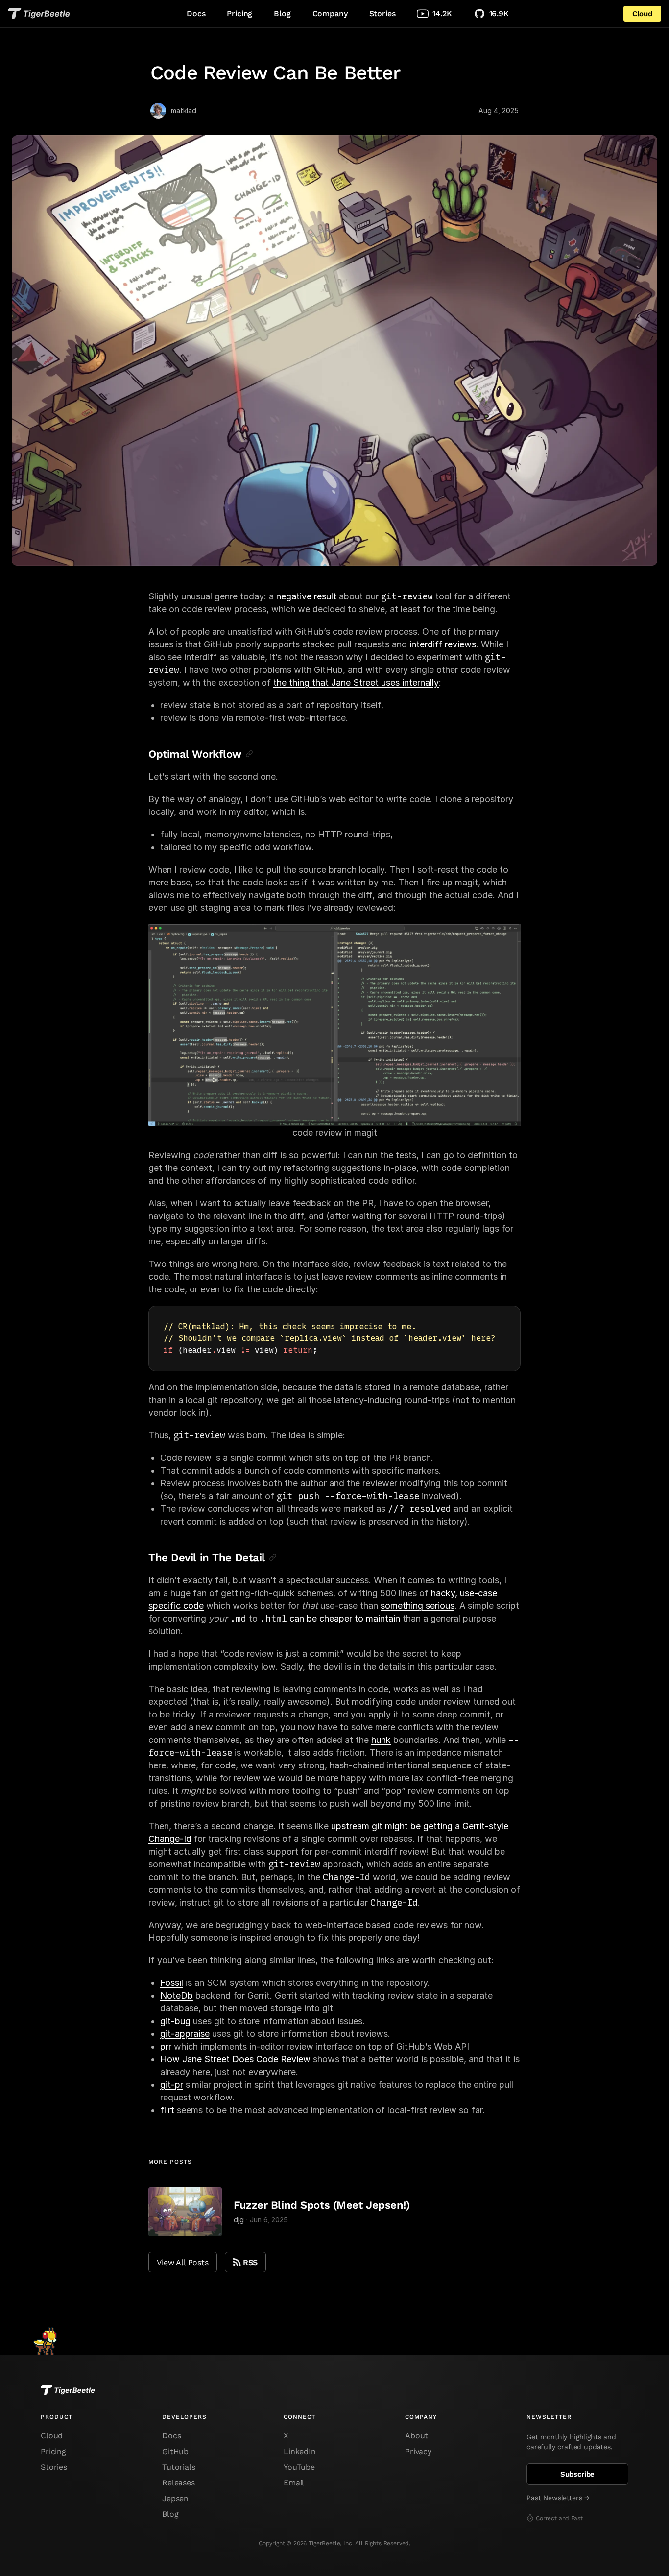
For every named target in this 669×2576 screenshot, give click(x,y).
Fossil (172, 1983)
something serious (418, 1606)
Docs (196, 13)
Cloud (642, 14)
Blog (282, 13)
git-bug (175, 2021)
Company (330, 13)
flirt (167, 2110)
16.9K (499, 13)
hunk (381, 1740)
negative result (306, 596)
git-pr (172, 2085)
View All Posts (183, 2262)
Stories (382, 13)
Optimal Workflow (195, 754)
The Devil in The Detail (207, 1558)
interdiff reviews (443, 644)
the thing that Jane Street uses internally (356, 682)
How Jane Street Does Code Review (235, 2059)
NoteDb (177, 1995)
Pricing (239, 13)
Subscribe (578, 2474)
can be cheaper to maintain (345, 1618)
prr (166, 2046)
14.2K (442, 13)
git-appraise (185, 2034)
